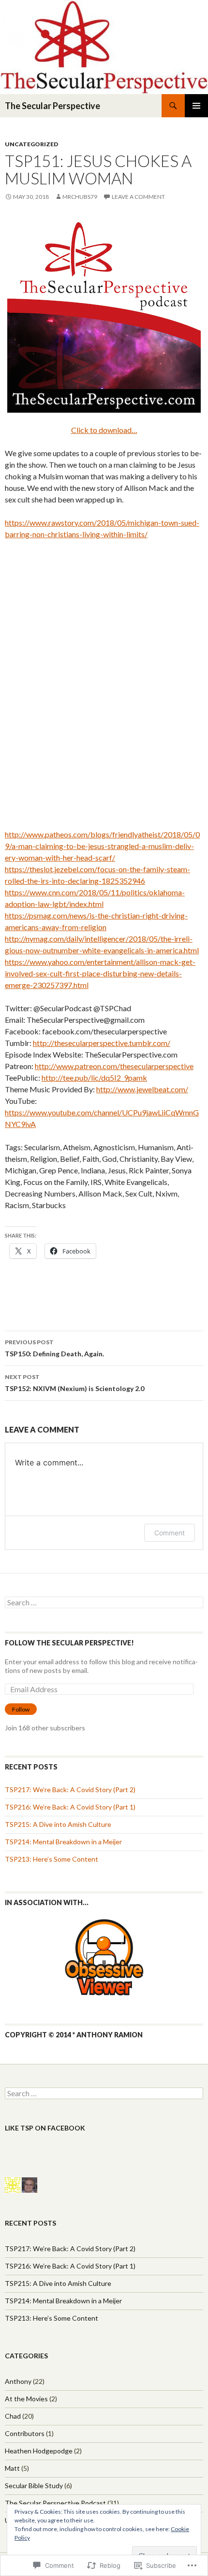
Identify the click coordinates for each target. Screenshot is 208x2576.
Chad (13, 2416)
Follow (21, 1709)
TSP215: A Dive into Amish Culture (58, 1824)
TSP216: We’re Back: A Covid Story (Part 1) (70, 1807)
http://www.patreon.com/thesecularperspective (114, 1066)
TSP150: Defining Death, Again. (54, 1348)
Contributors (25, 2433)
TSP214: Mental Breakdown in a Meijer (63, 1842)
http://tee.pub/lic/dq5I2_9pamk (94, 1078)
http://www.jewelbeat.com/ (142, 1089)
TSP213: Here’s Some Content (52, 1859)
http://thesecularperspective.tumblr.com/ (102, 1043)
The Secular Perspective (52, 106)
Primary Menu (196, 106)
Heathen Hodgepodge (39, 2451)
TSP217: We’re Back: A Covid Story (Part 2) (70, 1789)
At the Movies (26, 2399)
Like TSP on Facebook (45, 2128)
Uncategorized (31, 144)
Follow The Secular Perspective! (69, 1643)
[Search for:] (104, 1603)
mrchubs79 (80, 197)
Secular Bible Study (34, 2485)
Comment (170, 1533)
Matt (12, 2468)
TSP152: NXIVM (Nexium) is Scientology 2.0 (74, 1383)
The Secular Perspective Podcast (55, 2503)
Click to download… (104, 430)
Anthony (18, 2381)
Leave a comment (138, 197)
